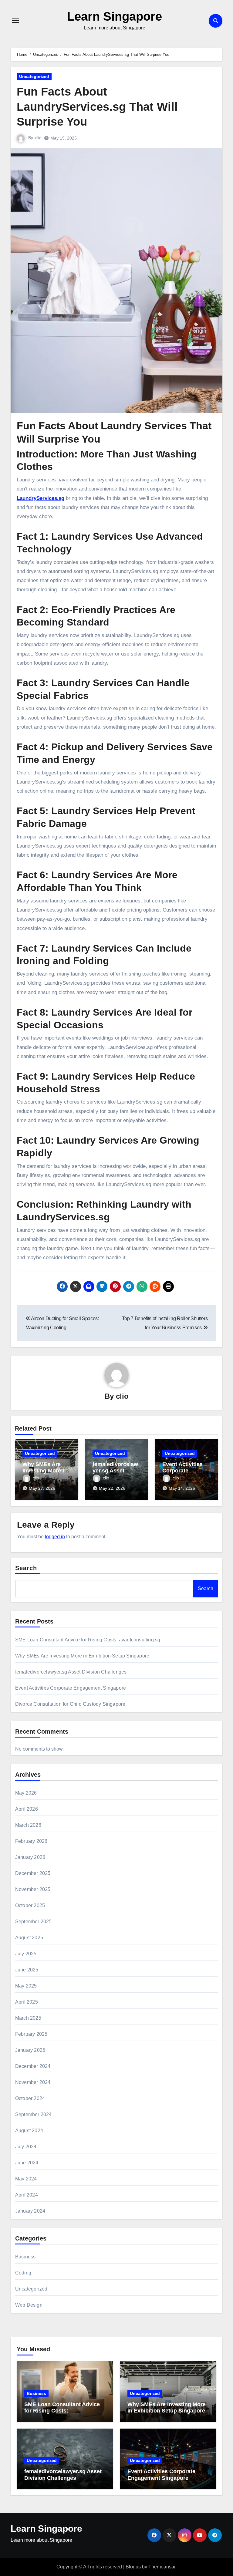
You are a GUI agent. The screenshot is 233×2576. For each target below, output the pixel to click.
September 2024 (34, 2114)
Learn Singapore (115, 16)
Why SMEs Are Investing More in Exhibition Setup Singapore (82, 1656)
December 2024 (33, 2066)
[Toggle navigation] (15, 21)
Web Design (29, 2305)
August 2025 (29, 1938)
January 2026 (30, 1857)
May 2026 (26, 1793)
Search (26, 1568)
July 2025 (26, 1954)
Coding (23, 2273)
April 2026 (27, 1809)
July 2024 (26, 2147)
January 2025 (30, 2050)
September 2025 (34, 1922)
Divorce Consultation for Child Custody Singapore (70, 1704)
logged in (55, 1537)
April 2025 (27, 2002)
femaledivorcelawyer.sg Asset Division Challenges (71, 1672)
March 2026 (28, 1825)
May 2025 (26, 1986)
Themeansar (162, 2567)
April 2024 (27, 2195)
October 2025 (30, 1905)
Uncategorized (34, 76)
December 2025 (33, 1873)
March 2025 (28, 2018)
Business (25, 2257)
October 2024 (30, 2098)
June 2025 (27, 1970)
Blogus (133, 2567)
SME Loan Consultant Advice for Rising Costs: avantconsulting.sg (88, 1640)
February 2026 (31, 1841)
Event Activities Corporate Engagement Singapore (71, 1688)
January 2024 (30, 2211)
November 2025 (33, 1889)
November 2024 (33, 2082)
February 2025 (31, 2034)
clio (38, 138)
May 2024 (26, 2179)
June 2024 (27, 2163)
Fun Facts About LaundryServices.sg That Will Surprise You (97, 107)
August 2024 (29, 2131)
